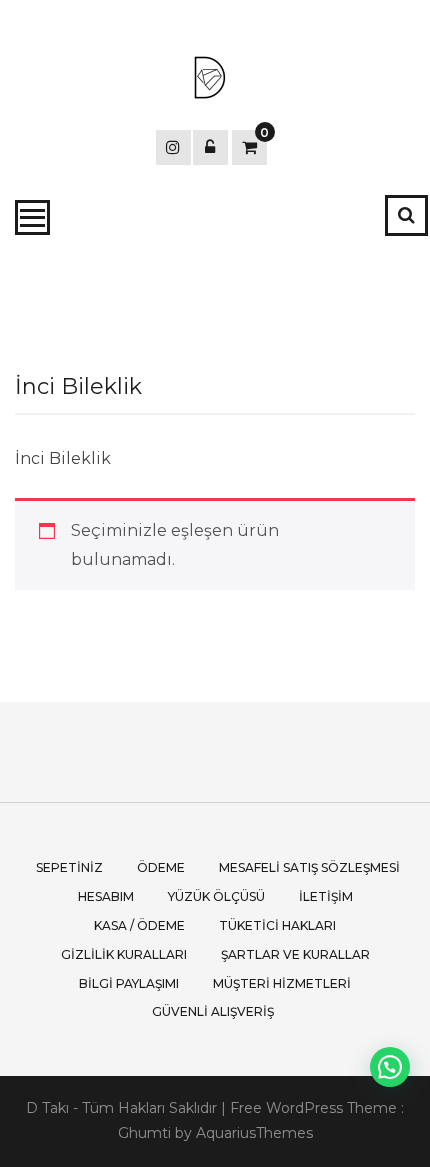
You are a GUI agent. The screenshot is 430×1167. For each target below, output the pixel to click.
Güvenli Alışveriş (213, 1011)
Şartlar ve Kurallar (295, 954)
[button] (390, 1067)
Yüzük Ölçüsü (216, 896)
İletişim (326, 896)
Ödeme (161, 867)
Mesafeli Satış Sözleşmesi (309, 867)
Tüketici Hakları (277, 925)
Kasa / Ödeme (139, 925)
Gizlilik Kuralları (124, 954)
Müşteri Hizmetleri (282, 983)
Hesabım (106, 896)
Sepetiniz (69, 867)
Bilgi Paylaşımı (129, 983)
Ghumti (144, 1133)
